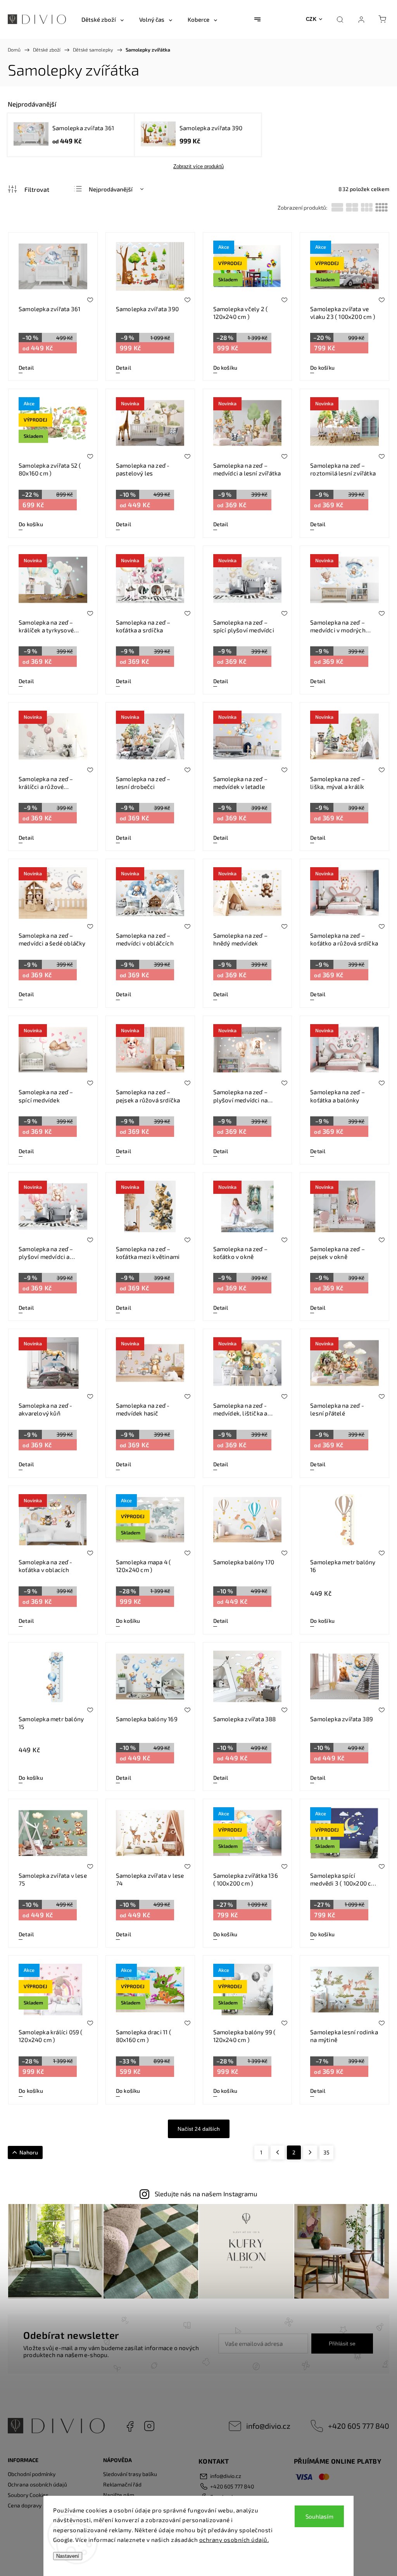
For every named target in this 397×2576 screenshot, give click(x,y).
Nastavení (68, 2556)
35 (326, 2152)
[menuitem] (103, 19)
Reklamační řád (122, 2484)
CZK (311, 19)
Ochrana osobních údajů (37, 2484)
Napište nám (119, 2495)
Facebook (130, 2426)
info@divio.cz (268, 2426)
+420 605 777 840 (359, 2426)
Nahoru (29, 2152)
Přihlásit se (342, 2344)
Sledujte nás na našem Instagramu (206, 2194)
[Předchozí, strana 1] (278, 2152)
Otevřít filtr (28, 189)
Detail (26, 368)
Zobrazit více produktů (198, 166)
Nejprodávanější (111, 189)
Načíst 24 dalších (199, 2129)
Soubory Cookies (28, 2495)
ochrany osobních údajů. (234, 2540)
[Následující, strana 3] (310, 2152)
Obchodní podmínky (32, 2474)
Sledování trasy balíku (130, 2474)
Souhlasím (319, 2516)
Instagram (149, 2426)
